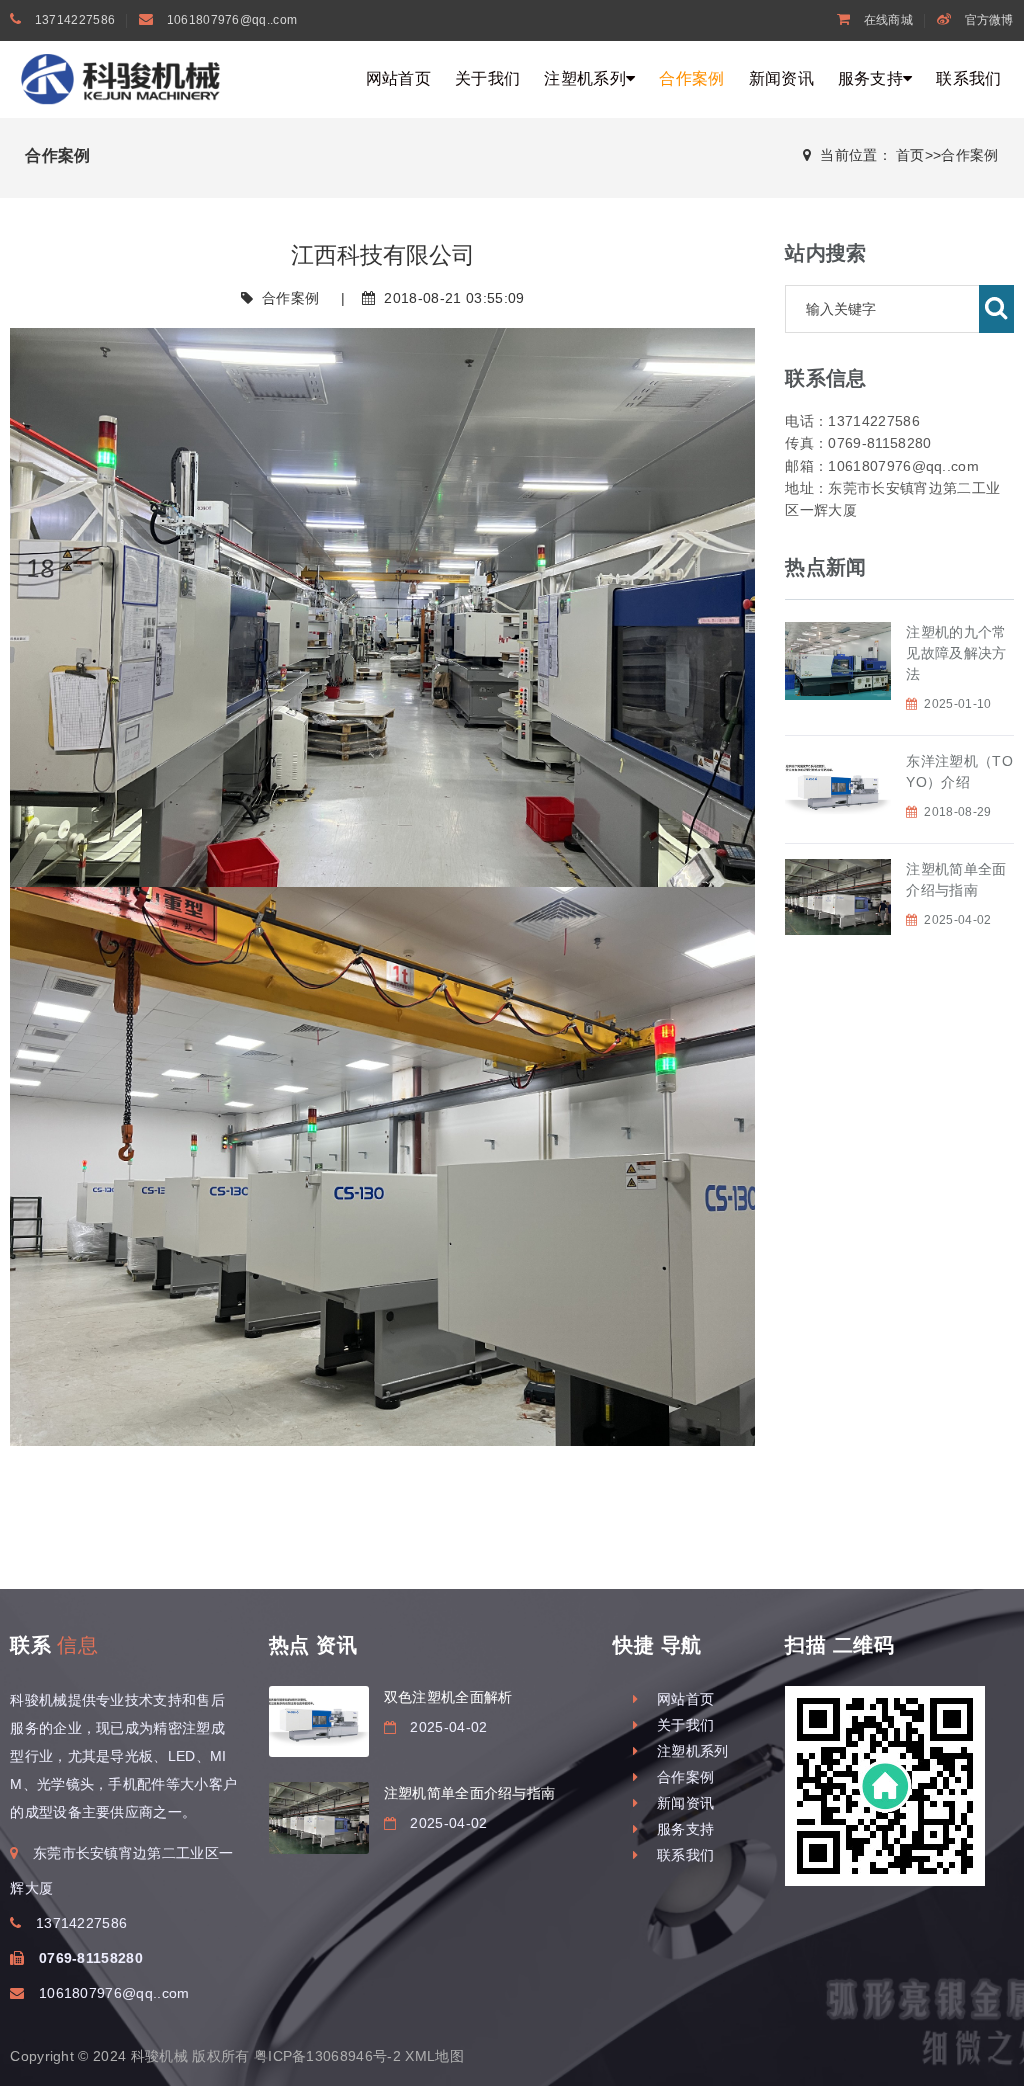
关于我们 (487, 78)
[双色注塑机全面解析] (319, 1722)
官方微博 (987, 20)
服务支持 (870, 78)
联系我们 (968, 78)
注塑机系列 (585, 78)
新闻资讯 (781, 78)
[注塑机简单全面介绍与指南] (319, 1818)
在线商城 (886, 20)
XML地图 (434, 2056)
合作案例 (691, 78)
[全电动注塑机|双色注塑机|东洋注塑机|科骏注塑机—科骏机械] (125, 78)
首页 (910, 155)
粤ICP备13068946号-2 (327, 2056)
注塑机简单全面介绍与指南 (470, 1793)
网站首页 (398, 78)
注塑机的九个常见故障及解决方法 (956, 653)
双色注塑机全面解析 (448, 1697)
